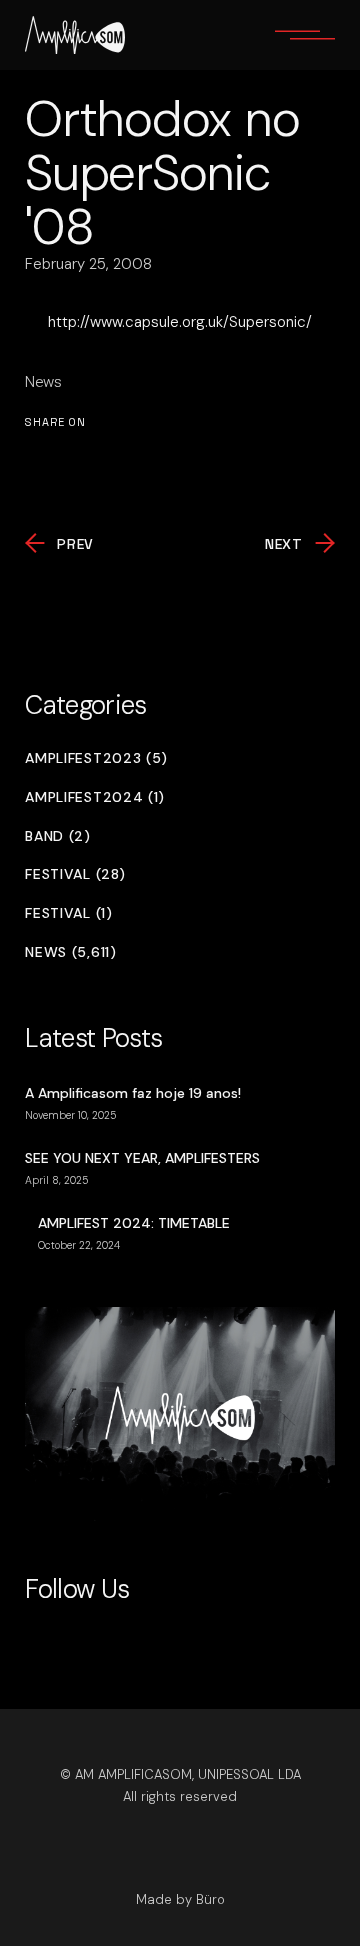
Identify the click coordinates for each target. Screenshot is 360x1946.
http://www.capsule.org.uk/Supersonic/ (180, 322)
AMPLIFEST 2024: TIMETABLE (134, 1223)
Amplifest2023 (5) (96, 758)
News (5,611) (70, 952)
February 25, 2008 (88, 264)
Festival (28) (75, 874)
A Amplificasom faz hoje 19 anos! (133, 1093)
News (43, 382)
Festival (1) (68, 913)
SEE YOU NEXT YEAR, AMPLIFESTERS (142, 1158)
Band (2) (58, 836)
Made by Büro (180, 1899)
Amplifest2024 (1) (95, 797)
